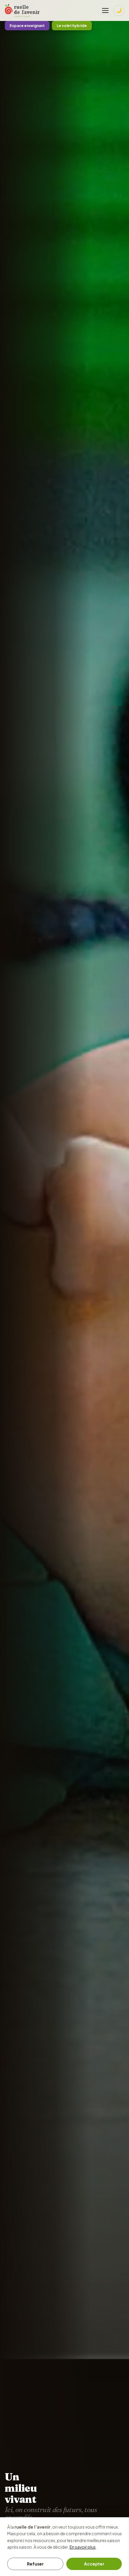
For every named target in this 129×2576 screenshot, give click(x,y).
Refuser (35, 2564)
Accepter (94, 2564)
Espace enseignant (27, 26)
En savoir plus (83, 2547)
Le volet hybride (72, 26)
